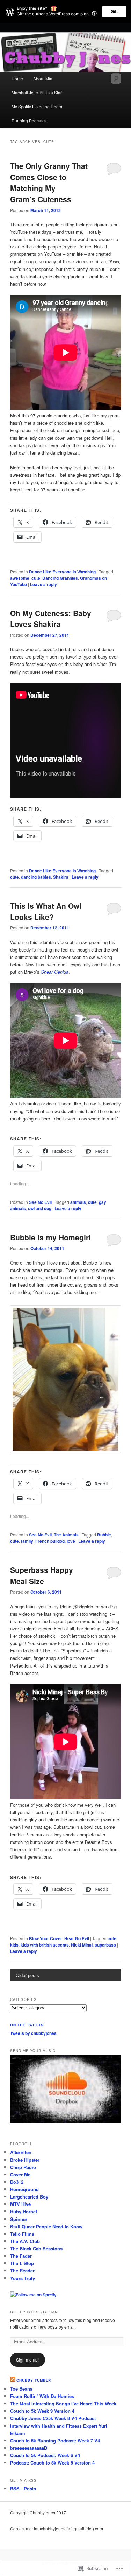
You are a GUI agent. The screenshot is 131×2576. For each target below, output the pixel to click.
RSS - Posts (23, 2489)
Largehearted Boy (29, 2197)
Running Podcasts (29, 120)
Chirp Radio (23, 2167)
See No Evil (40, 1202)
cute (36, 578)
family (27, 1541)
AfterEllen (21, 2152)
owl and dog (40, 1208)
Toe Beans (21, 2389)
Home (17, 78)
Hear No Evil (77, 1938)
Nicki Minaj (82, 1945)
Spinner (19, 2219)
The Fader (21, 2256)
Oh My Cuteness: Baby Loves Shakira (51, 619)
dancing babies (36, 877)
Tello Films (22, 2234)
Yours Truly (23, 2278)
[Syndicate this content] (13, 2380)
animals (78, 1202)
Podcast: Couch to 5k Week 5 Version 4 (52, 2463)
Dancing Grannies (60, 578)
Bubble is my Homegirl (50, 1237)
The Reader (22, 2271)
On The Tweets (27, 2025)
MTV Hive (20, 2204)
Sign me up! (27, 2360)
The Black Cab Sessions (36, 2248)
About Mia (43, 78)
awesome (20, 578)
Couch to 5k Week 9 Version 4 (42, 2411)
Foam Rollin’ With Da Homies (42, 2396)
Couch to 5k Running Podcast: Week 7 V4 (55, 2441)
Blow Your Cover (46, 1938)
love (71, 1541)
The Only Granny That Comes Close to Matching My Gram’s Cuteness (49, 182)
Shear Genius (55, 972)
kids (14, 1945)
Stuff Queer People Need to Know (46, 2226)
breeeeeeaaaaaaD (29, 2448)
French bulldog (50, 1541)
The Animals (66, 1535)
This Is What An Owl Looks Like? (46, 911)
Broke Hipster (25, 2160)
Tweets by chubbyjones (33, 2033)
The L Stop (22, 2263)
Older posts (27, 1975)
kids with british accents (45, 1945)
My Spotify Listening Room (37, 106)
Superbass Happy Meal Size (42, 1575)
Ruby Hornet (24, 2211)
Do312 (17, 2182)
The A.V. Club (25, 2241)
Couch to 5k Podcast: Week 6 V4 (45, 2455)
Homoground (24, 2189)
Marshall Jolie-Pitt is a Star (37, 92)
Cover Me (20, 2175)
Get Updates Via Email (36, 2312)
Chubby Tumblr (34, 2380)
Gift (114, 12)
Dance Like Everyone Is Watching (62, 572)
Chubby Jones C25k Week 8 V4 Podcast (53, 2418)
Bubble (104, 1535)
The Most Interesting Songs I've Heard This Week (63, 2403)
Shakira (61, 877)
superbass (105, 1945)
